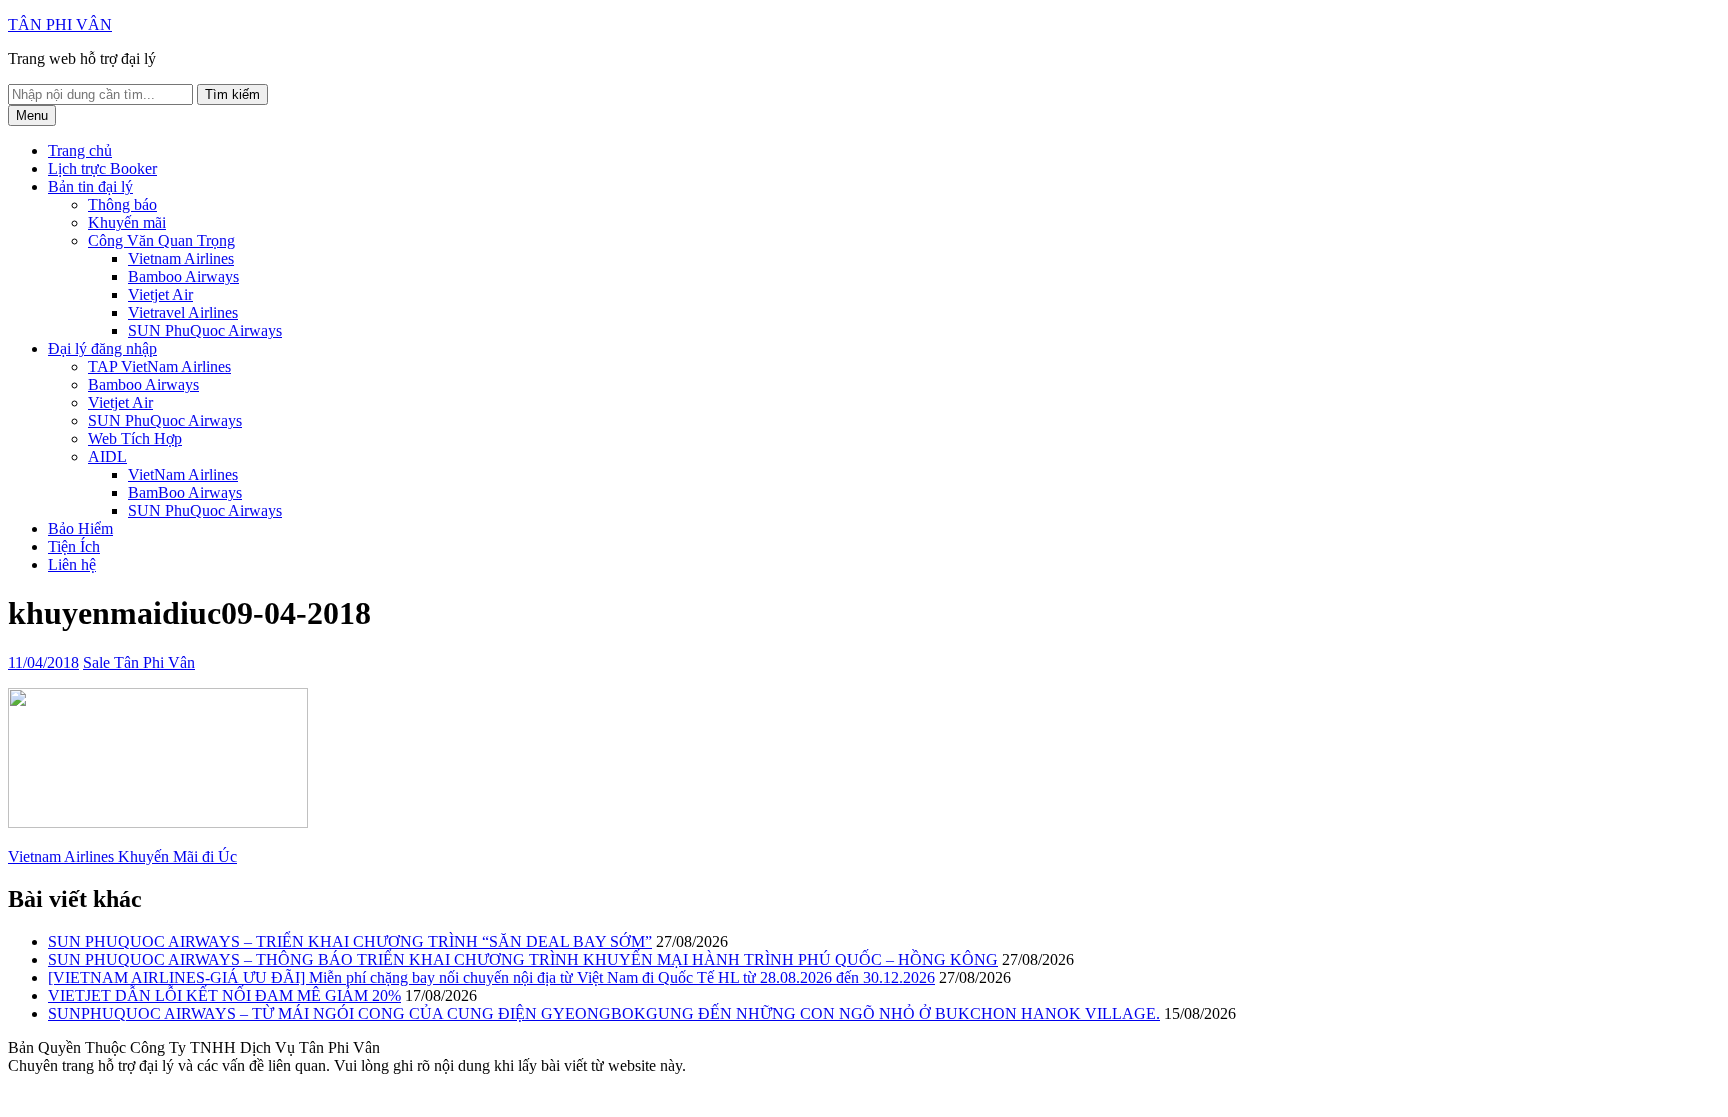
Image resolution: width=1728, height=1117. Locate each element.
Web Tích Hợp (135, 438)
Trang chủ (80, 150)
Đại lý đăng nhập (102, 348)
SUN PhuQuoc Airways (205, 330)
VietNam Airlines (183, 474)
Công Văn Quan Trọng (161, 240)
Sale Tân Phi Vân (139, 662)
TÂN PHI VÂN (60, 24)
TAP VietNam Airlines (159, 366)
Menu (32, 115)
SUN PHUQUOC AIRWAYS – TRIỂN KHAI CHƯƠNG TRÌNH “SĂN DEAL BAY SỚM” (350, 941)
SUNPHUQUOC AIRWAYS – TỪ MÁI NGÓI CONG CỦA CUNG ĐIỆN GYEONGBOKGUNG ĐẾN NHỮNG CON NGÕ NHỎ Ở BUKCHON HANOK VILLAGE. (604, 1013)
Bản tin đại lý (90, 186)
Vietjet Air (160, 294)
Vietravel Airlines (183, 312)
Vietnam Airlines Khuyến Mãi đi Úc (122, 856)
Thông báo (122, 204)
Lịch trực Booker (102, 168)
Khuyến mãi (127, 222)
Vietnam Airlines (181, 258)
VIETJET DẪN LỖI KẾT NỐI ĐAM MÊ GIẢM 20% (224, 995)
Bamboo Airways (183, 276)
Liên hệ (72, 564)
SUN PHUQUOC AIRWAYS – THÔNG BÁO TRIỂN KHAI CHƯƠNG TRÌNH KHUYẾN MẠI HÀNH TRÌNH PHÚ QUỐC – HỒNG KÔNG (523, 959)
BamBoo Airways (185, 492)
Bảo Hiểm (80, 528)
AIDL (107, 456)
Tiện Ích (74, 546)
